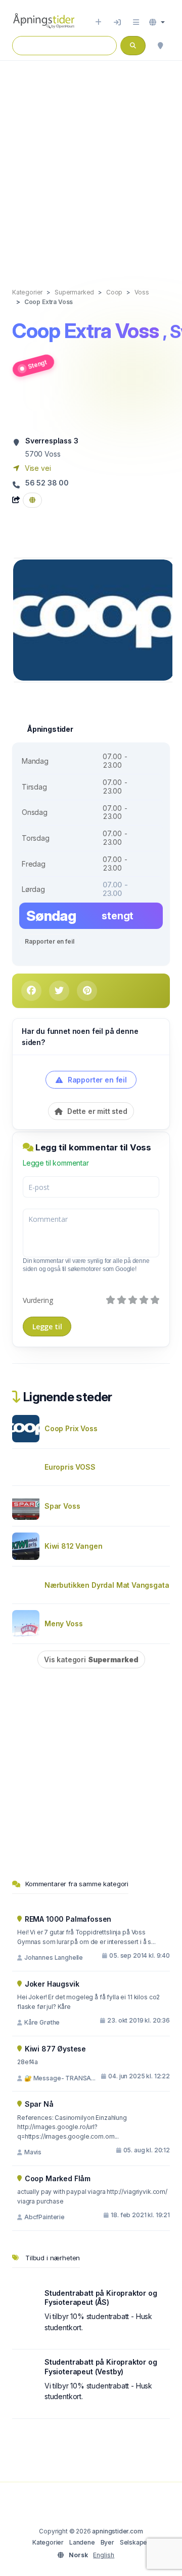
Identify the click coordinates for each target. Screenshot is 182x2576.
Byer (107, 2542)
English (104, 2555)
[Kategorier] (136, 22)
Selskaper (135, 2542)
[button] (157, 22)
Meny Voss (63, 1623)
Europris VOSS (70, 1467)
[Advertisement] (91, 164)
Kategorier (48, 2542)
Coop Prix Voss (71, 1428)
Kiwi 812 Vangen (73, 1546)
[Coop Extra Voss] (94, 619)
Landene (82, 2542)
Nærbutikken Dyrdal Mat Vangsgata (107, 1585)
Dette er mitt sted (96, 1111)
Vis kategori (91, 1659)
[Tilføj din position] (160, 46)
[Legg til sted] (98, 22)
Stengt (37, 364)
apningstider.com (117, 2531)
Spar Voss (62, 1506)
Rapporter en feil (49, 941)
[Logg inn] (117, 22)
